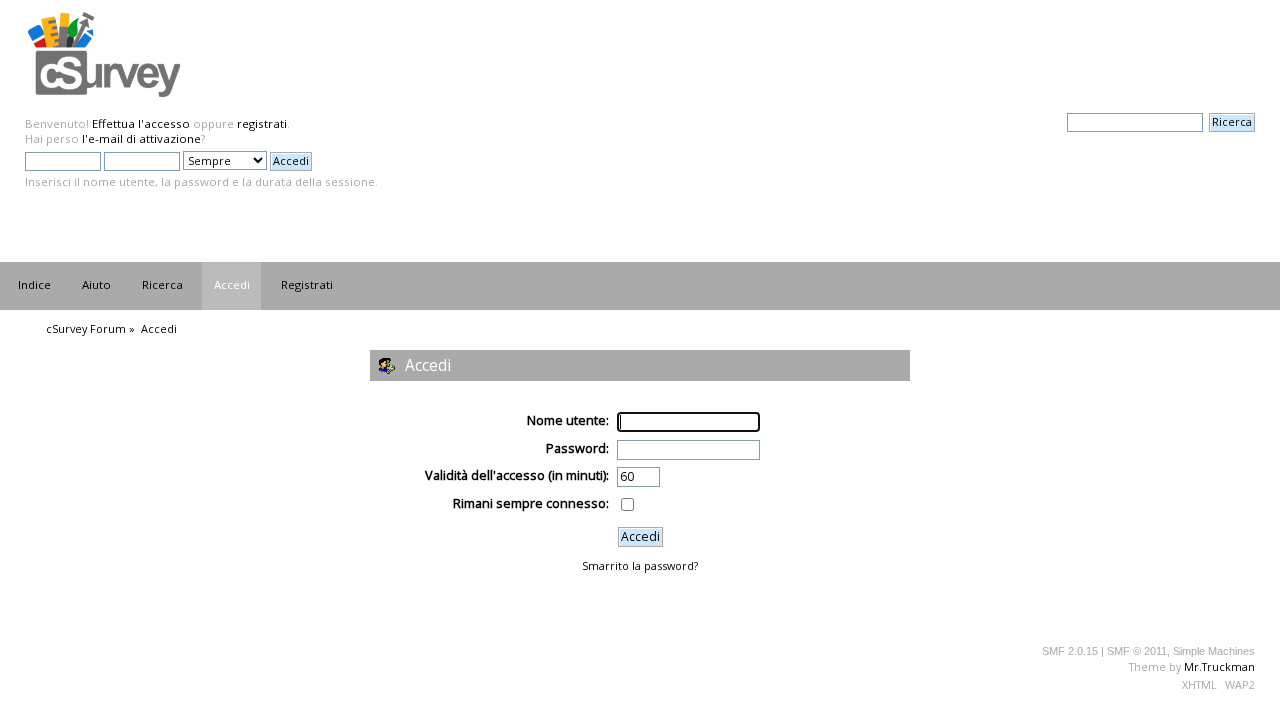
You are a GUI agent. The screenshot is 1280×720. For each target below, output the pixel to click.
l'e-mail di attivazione (141, 138)
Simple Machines (1214, 651)
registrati (262, 123)
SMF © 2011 (1137, 651)
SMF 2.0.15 (1070, 651)
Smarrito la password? (640, 565)
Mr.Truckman (1219, 666)
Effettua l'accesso (141, 123)
